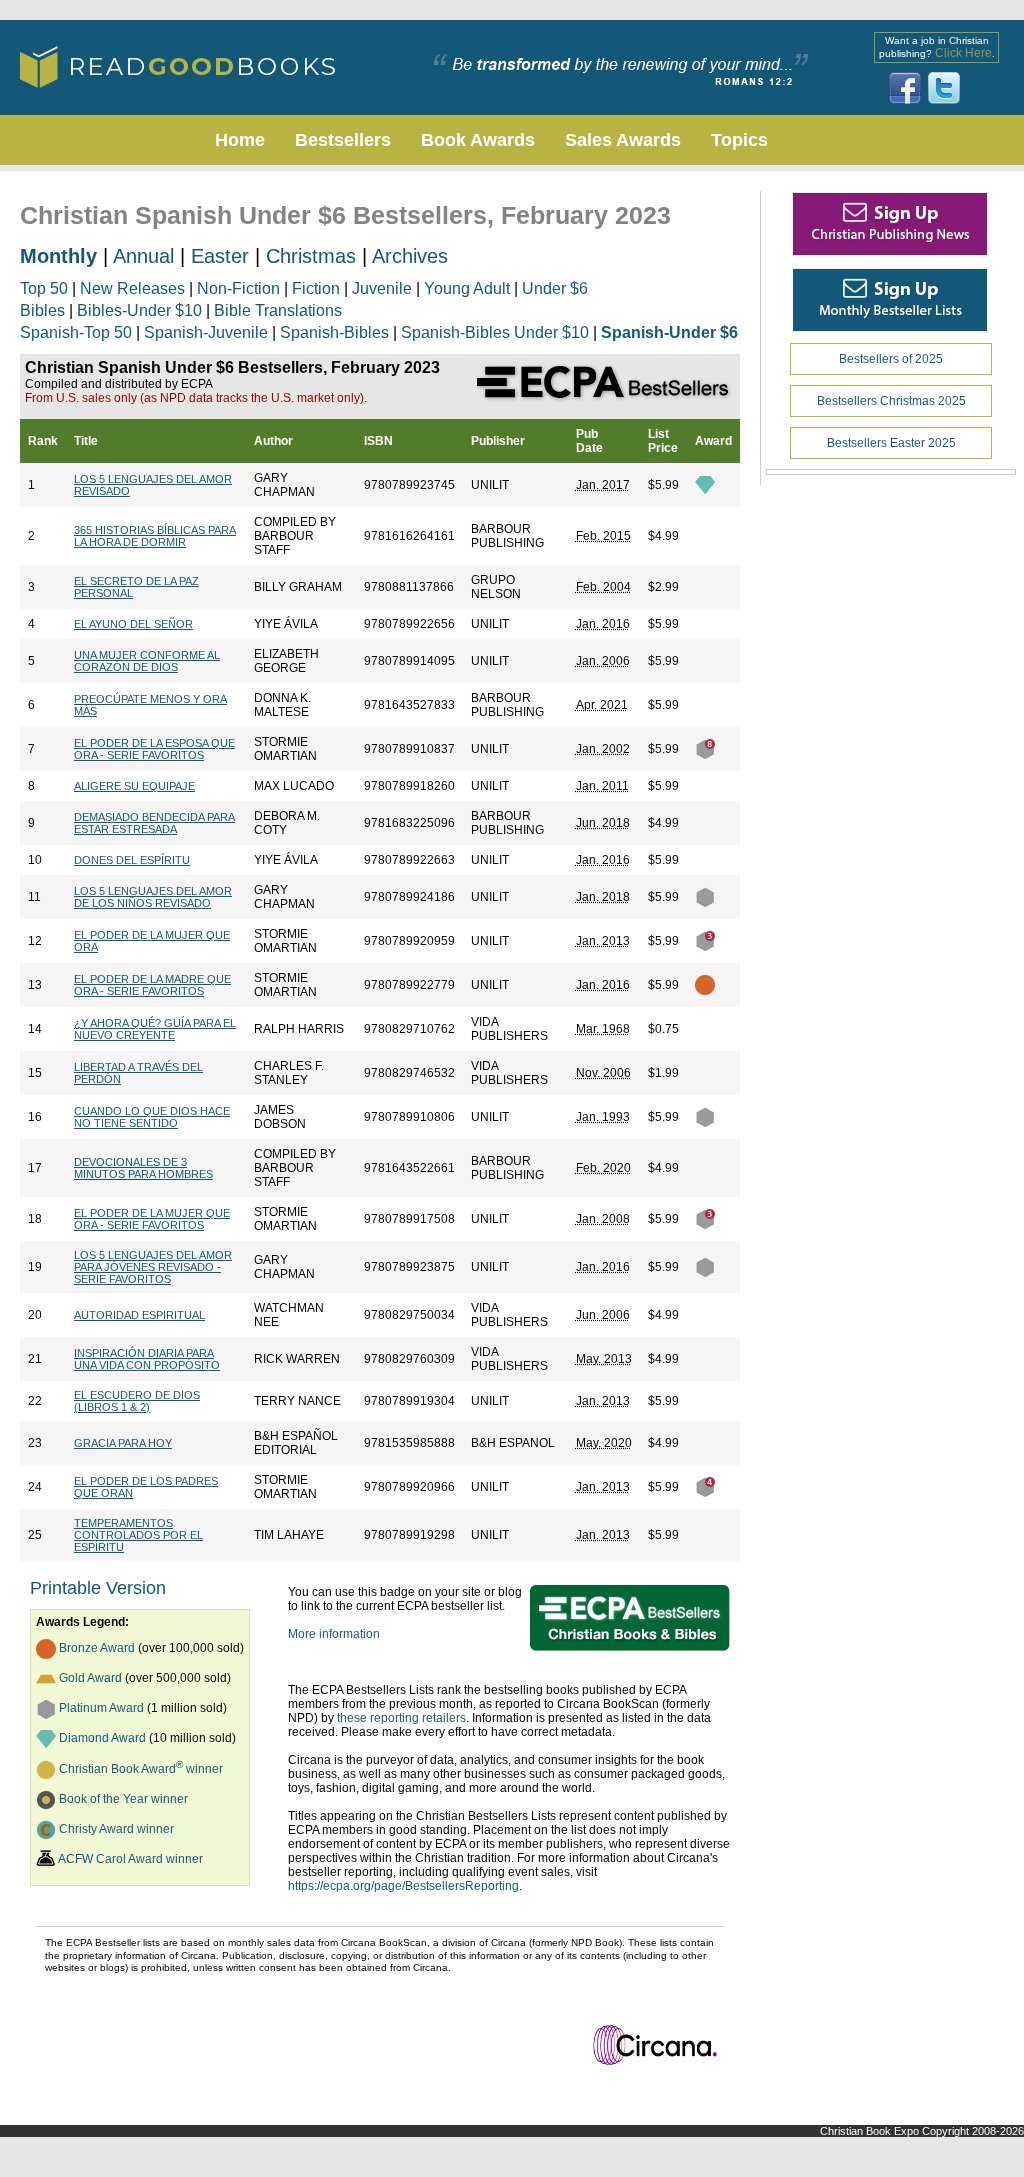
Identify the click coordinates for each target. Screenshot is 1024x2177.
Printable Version (98, 1588)
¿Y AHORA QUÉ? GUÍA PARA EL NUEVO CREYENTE (155, 1029)
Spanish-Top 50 (76, 332)
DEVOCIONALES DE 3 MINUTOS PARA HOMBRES (143, 1168)
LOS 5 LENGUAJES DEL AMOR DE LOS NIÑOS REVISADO (153, 897)
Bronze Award (97, 1648)
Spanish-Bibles (334, 332)
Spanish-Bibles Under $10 (495, 332)
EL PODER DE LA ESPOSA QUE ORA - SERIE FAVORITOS (154, 749)
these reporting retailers (401, 1718)
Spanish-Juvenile (206, 332)
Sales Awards (623, 140)
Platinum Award (101, 1708)
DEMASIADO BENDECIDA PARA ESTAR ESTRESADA (154, 823)
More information (334, 1634)
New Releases (132, 288)
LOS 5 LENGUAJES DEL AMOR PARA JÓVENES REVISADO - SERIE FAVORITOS (153, 1267)
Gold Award (90, 1678)
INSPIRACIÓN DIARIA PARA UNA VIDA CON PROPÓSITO (147, 1359)
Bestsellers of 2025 (891, 359)
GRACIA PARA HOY (123, 1443)
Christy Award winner (116, 1829)
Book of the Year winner (123, 1799)
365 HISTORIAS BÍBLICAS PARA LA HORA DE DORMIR (155, 536)
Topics (739, 140)
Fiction (316, 288)
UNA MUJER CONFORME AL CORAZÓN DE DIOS (147, 661)
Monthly (58, 256)
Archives (410, 256)
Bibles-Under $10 (139, 310)
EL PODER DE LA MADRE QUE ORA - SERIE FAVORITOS (152, 985)
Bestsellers (343, 140)
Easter (220, 256)
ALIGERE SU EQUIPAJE (134, 786)
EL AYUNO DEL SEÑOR (133, 624)
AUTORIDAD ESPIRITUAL (139, 1315)
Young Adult (467, 288)
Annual (143, 256)
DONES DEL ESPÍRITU (132, 860)
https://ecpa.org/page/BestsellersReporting (403, 1886)
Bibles (42, 310)
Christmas (311, 256)
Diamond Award (102, 1738)
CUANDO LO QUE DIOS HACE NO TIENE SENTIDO (152, 1117)
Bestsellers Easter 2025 (891, 443)
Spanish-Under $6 (669, 332)
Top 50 (44, 288)
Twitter (944, 88)
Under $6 (555, 288)
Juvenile (382, 288)
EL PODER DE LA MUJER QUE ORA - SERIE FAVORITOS (152, 1219)
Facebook (905, 88)
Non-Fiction (238, 288)
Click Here (963, 53)
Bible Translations (278, 310)
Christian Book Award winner (141, 1769)
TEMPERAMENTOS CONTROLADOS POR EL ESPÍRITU (138, 1535)
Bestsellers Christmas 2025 (891, 401)
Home (240, 140)
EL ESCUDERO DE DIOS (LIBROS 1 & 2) (137, 1401)
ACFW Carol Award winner (130, 1859)
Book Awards (478, 140)
